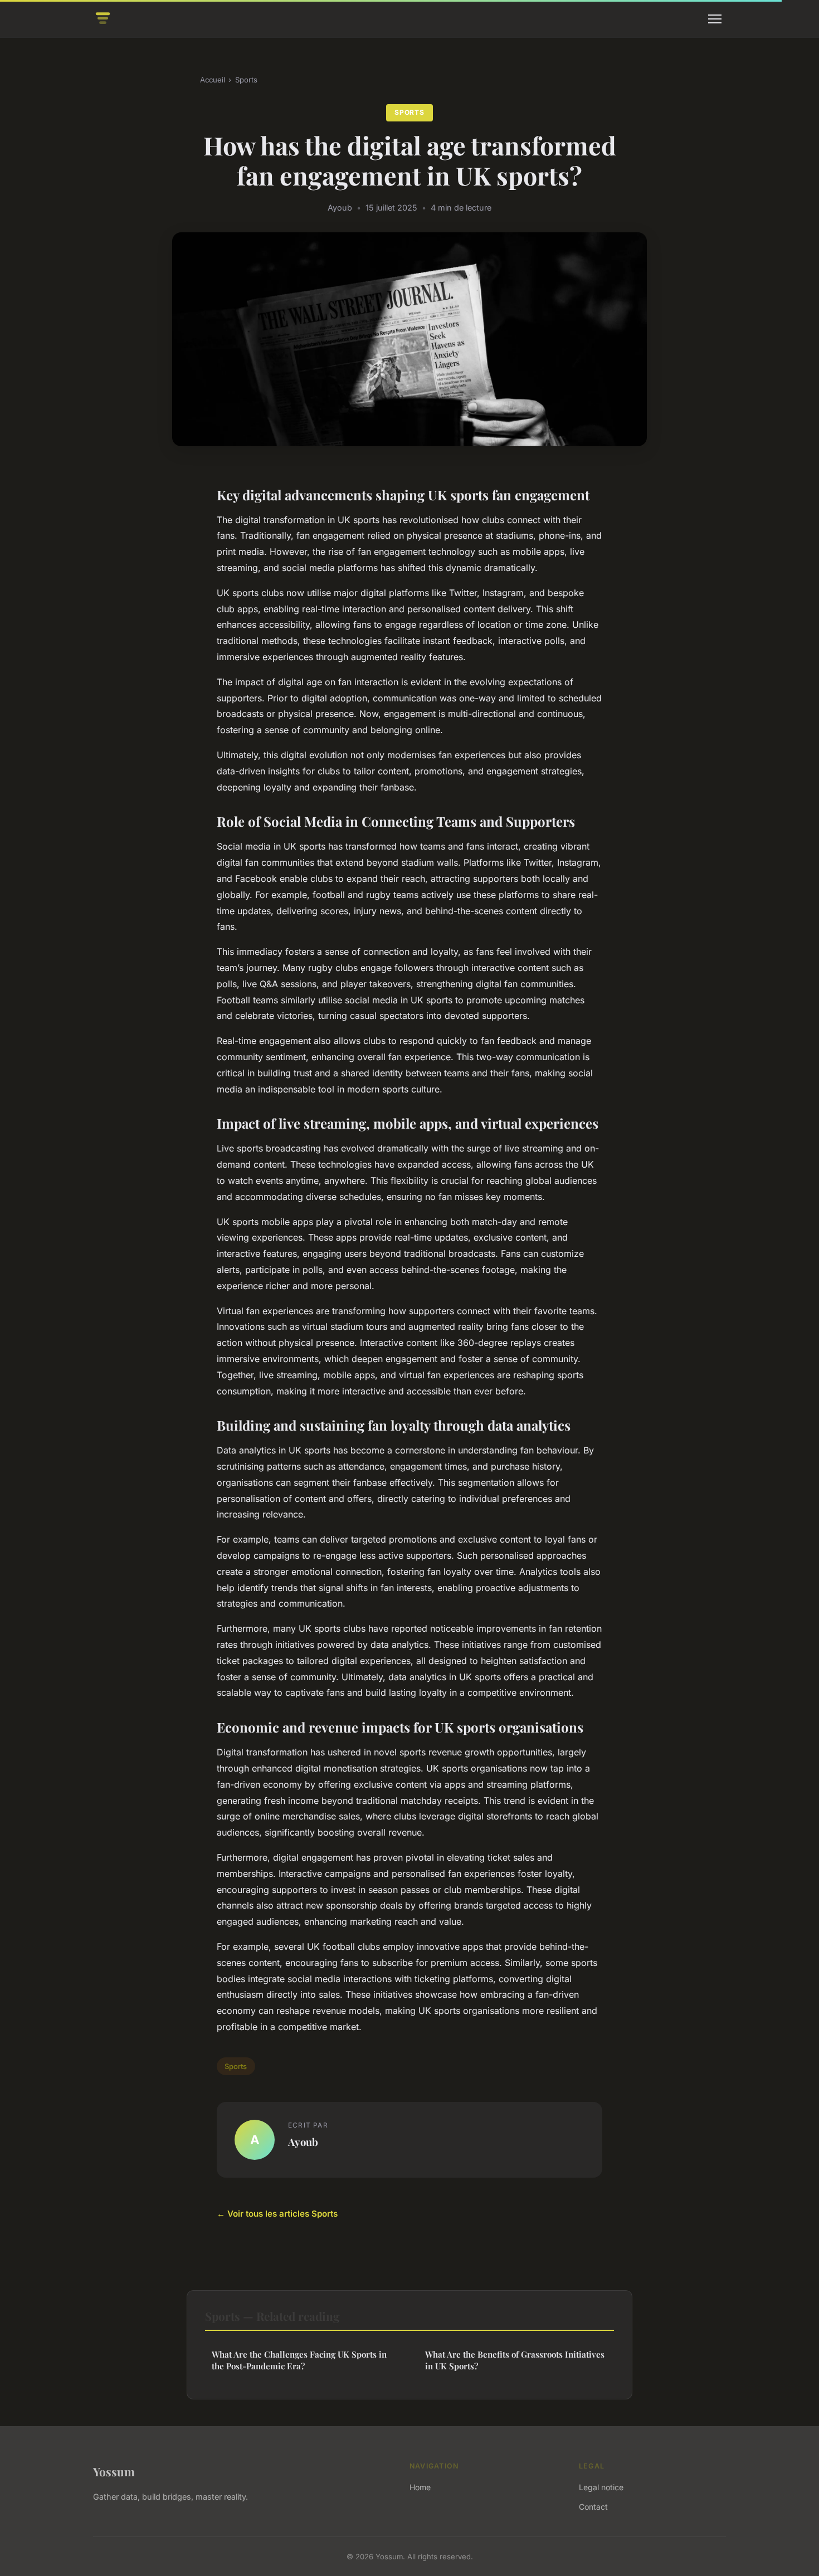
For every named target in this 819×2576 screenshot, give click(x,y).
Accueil (213, 80)
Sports (246, 80)
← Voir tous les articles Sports (277, 2214)
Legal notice (601, 2487)
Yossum (114, 2471)
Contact (593, 2507)
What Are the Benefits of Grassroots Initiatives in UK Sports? (515, 2360)
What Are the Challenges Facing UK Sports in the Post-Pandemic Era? (299, 2360)
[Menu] (715, 19)
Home (420, 2487)
